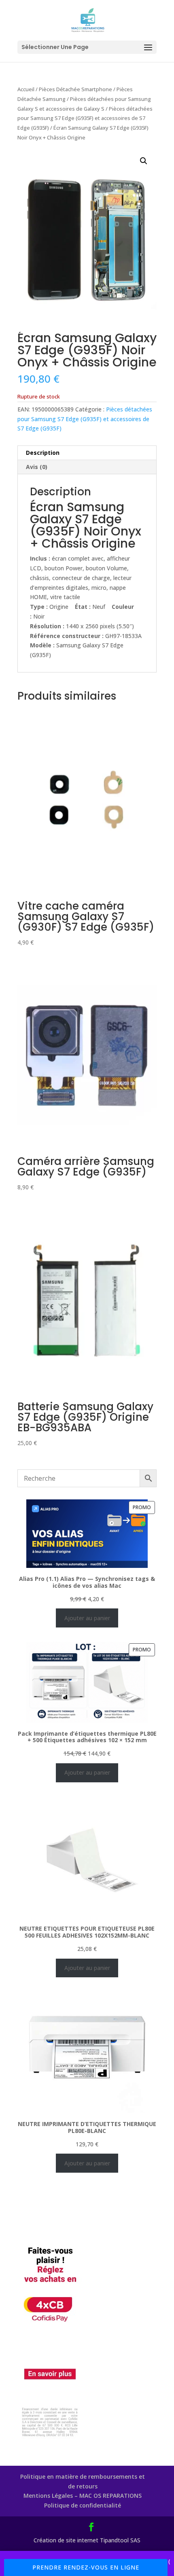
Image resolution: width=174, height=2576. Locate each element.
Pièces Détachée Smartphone (75, 89)
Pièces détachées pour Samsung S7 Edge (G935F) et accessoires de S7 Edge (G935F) (85, 118)
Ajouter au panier (87, 1618)
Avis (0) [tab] (37, 467)
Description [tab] (43, 453)
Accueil (26, 89)
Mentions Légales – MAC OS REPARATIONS (83, 2496)
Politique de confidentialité (83, 2505)
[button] (144, 161)
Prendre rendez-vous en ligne (86, 2567)
